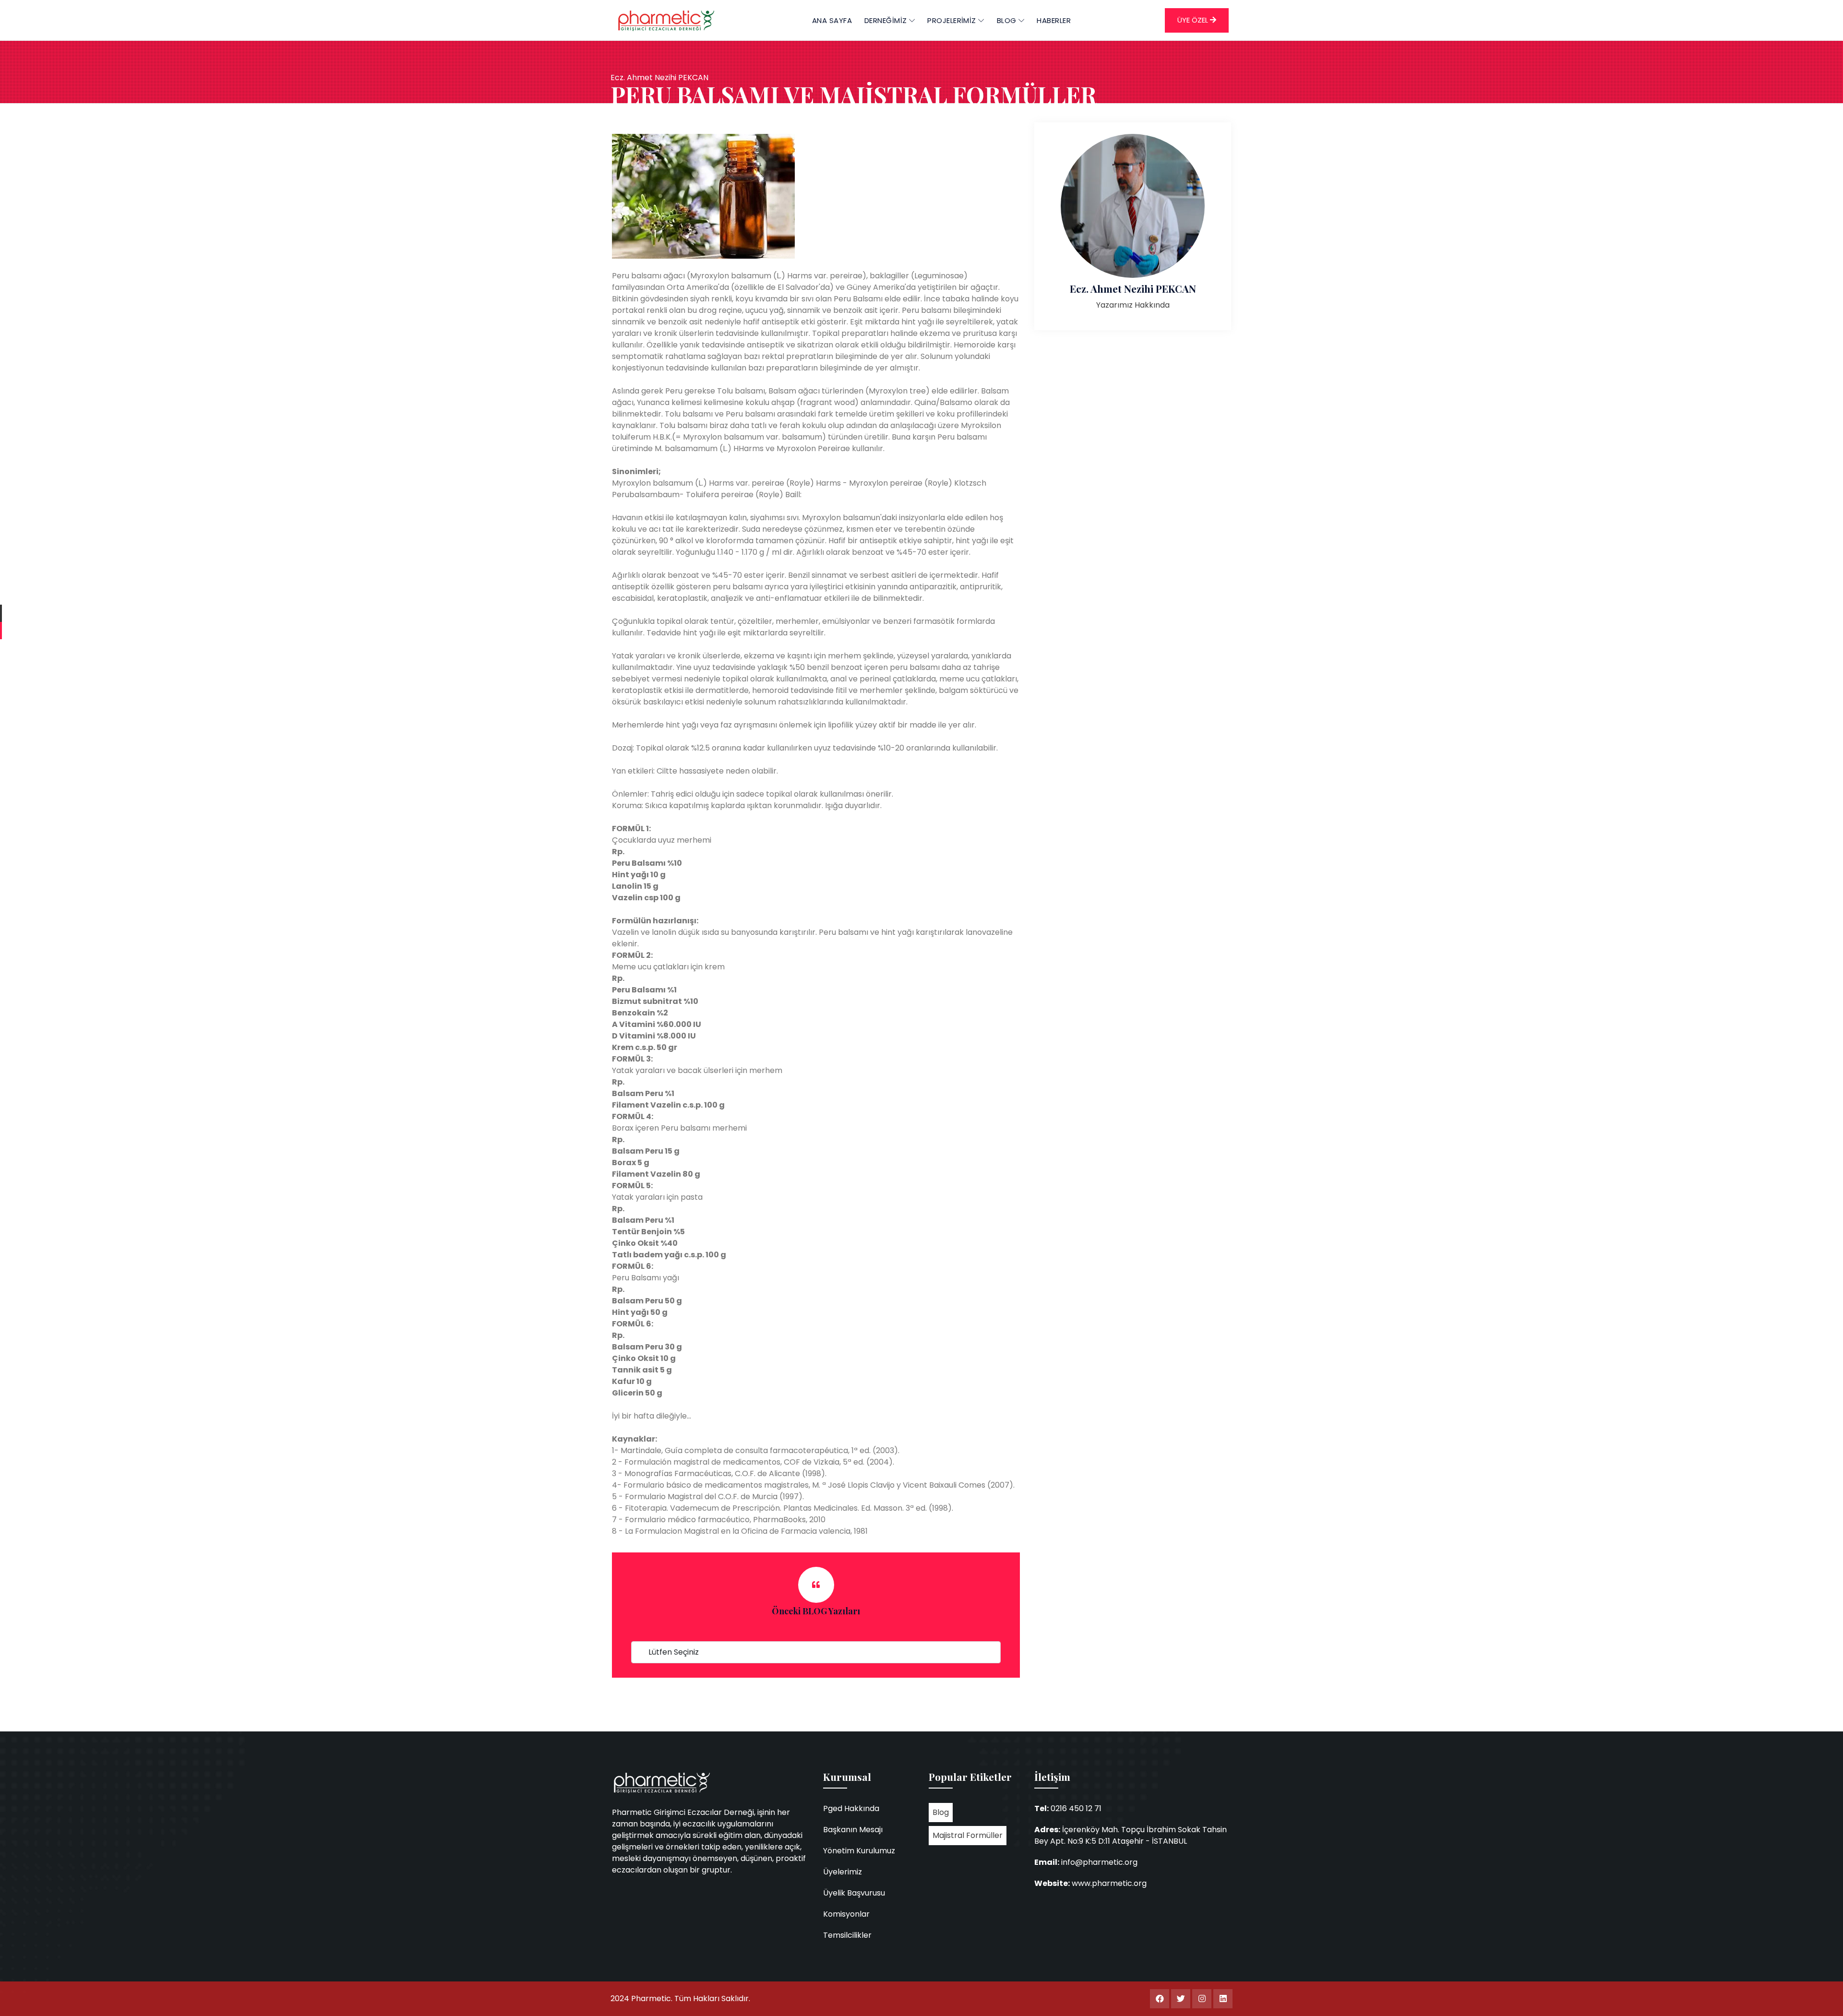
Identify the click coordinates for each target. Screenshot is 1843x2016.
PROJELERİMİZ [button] (953, 20)
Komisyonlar (846, 1914)
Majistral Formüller (968, 1835)
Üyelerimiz (843, 1872)
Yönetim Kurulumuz (859, 1851)
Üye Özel (1194, 20)
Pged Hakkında (851, 1808)
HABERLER (1054, 20)
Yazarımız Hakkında (1133, 305)
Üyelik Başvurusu (854, 1893)
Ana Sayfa (832, 20)
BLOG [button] (1008, 20)
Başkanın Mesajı (853, 1830)
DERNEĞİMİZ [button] (887, 20)
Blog (941, 1812)
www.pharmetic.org (1109, 1883)
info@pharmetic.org (1099, 1862)
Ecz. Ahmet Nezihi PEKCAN (1133, 288)
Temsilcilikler (847, 1935)
